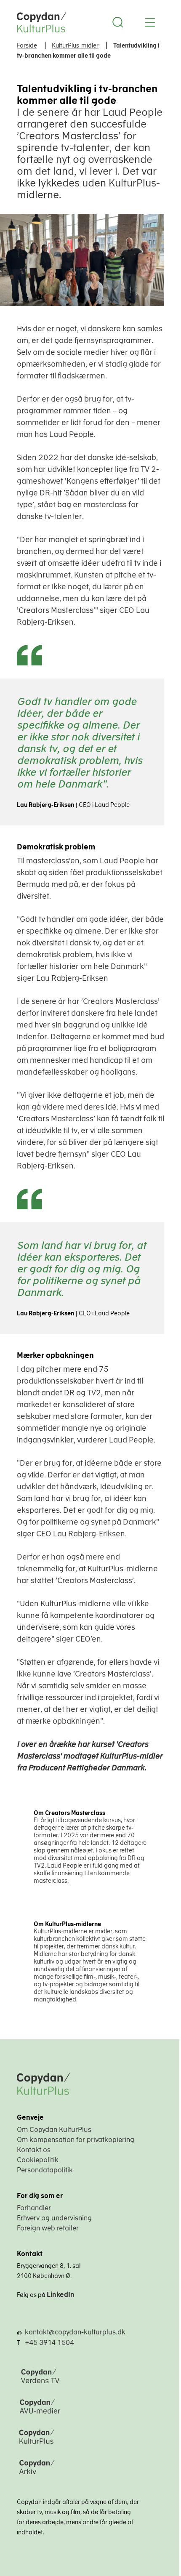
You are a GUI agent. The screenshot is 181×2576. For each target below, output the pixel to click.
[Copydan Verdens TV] (75, 2384)
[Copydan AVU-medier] (75, 2414)
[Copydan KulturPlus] (75, 2445)
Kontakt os (34, 2150)
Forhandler (34, 2208)
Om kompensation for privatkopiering (76, 2140)
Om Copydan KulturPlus (54, 2129)
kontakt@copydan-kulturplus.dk (75, 2332)
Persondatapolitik (45, 2170)
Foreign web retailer (48, 2228)
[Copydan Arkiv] (75, 2475)
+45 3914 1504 (49, 2342)
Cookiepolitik (38, 2160)
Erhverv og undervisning (54, 2218)
